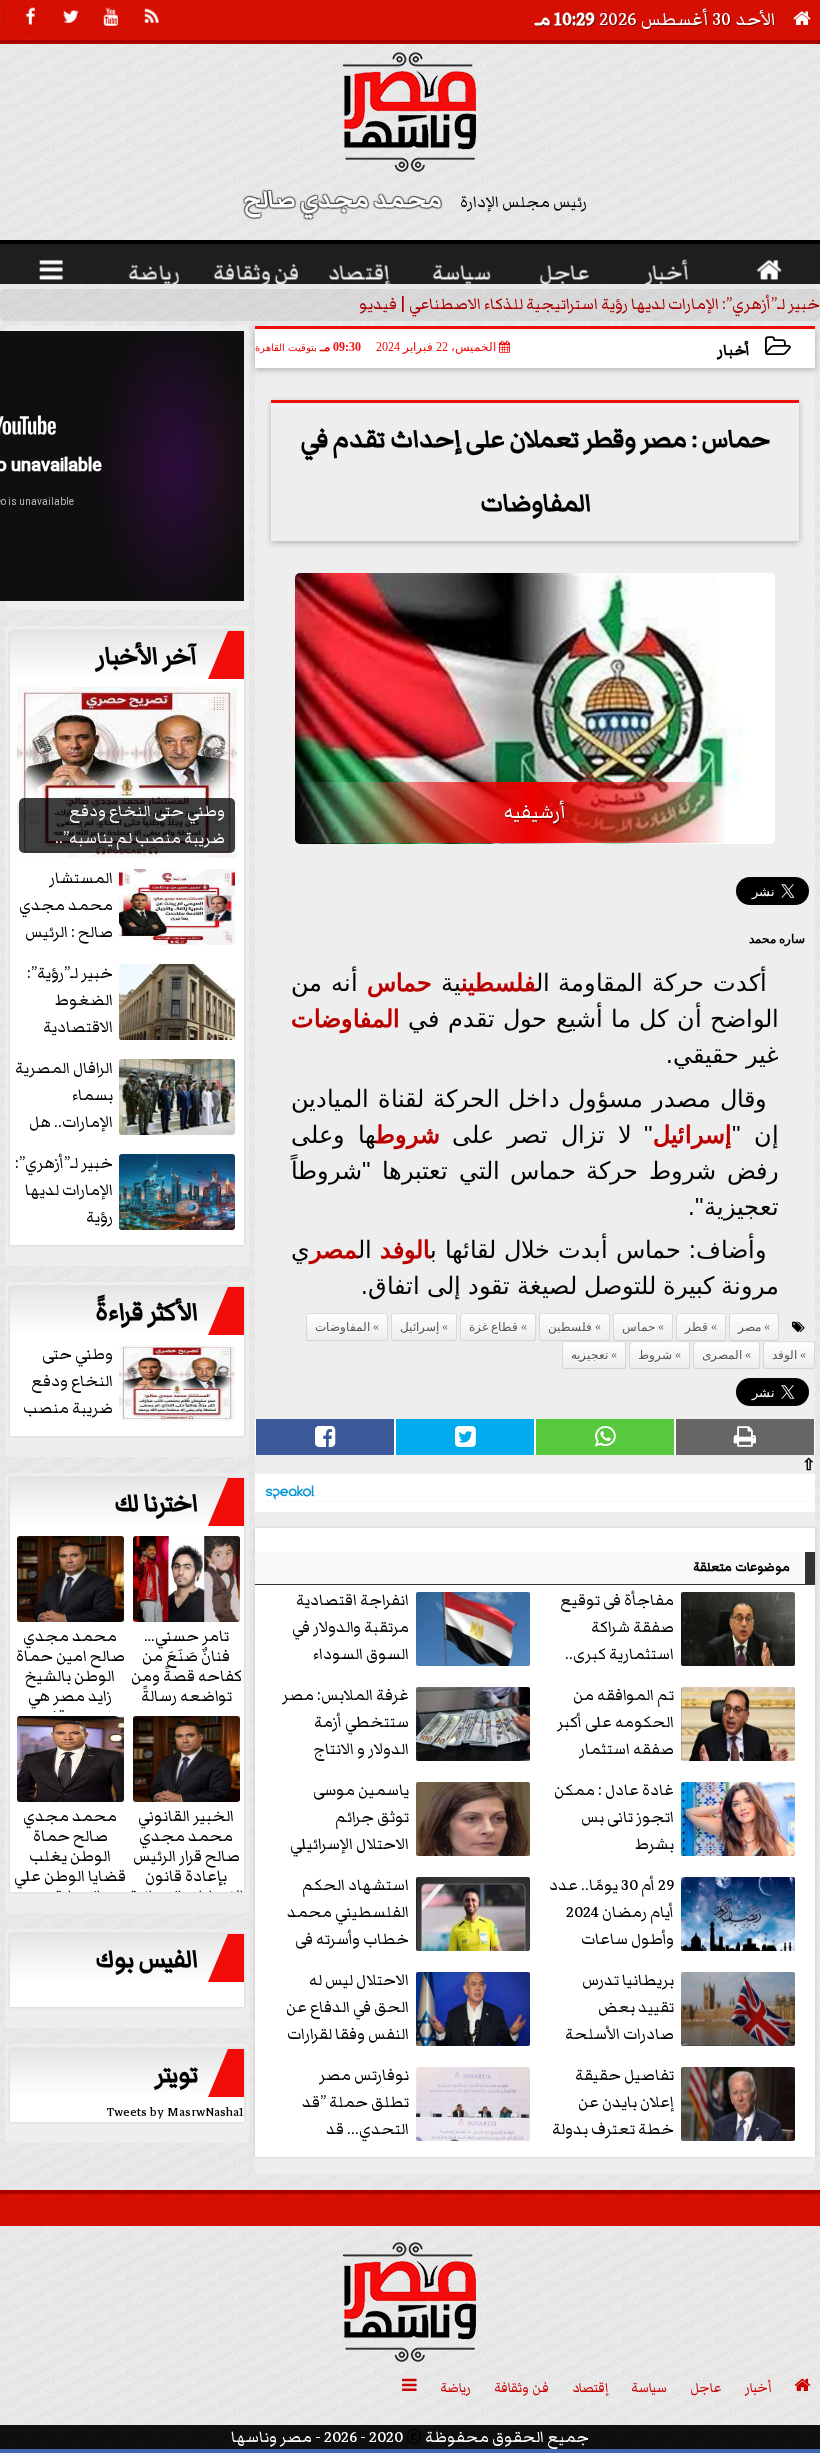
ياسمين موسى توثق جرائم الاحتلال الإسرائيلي (349, 1817)
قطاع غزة (493, 1327)
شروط (408, 1134)
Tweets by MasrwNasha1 (175, 2112)
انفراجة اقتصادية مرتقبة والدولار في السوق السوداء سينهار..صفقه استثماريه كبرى (413, 1628)
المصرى (722, 1355)
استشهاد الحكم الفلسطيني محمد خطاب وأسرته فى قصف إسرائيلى (348, 1913)
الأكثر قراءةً (146, 1313)
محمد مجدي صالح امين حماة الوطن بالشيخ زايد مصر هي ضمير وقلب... (70, 1675)
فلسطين (498, 982)
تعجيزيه (589, 1355)
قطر (696, 1327)
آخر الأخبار (147, 657)
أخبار (733, 350)
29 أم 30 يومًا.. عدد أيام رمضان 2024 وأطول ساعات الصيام (611, 1913)
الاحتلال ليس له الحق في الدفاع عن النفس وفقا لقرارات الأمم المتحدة (347, 2008)
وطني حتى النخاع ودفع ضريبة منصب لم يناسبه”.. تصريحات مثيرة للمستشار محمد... (131, 1382)
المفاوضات (345, 1018)
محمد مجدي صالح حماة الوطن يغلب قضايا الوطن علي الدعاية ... (70, 1855)
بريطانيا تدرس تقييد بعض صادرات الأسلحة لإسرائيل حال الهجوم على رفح (682, 2008)
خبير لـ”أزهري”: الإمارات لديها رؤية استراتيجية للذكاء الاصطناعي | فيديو (589, 304)
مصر (334, 1249)
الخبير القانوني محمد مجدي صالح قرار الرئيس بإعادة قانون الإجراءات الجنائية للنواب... (186, 1865)
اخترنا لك (156, 1504)
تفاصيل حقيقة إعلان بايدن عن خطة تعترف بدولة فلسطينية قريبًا (613, 2103)
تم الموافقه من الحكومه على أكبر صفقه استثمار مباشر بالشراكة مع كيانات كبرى (675, 1723)
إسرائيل (692, 1134)
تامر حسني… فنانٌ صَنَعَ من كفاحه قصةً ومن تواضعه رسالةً (186, 1665)
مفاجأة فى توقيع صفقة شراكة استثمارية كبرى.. (617, 1627)
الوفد (405, 1249)
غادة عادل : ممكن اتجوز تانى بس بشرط (614, 1817)
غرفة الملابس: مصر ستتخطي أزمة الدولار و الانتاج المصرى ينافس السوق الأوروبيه (408, 1723)
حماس (399, 982)
